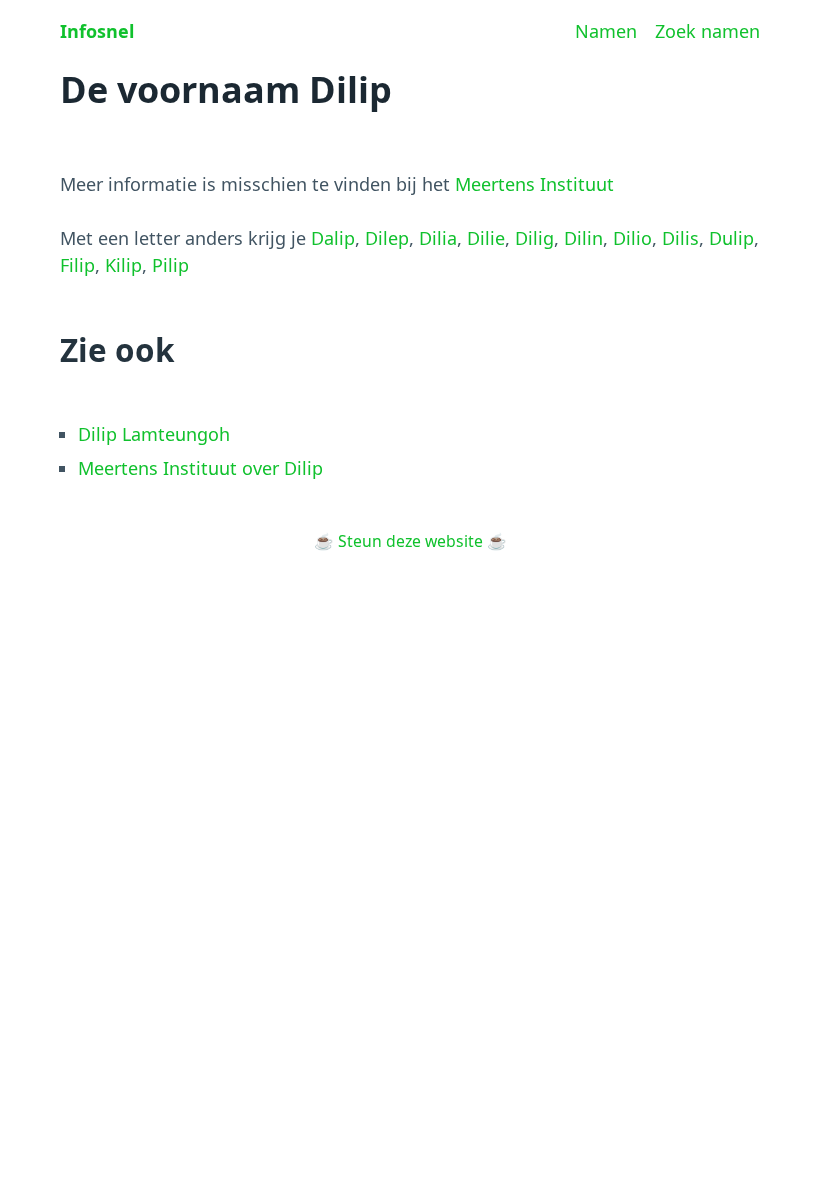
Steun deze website (410, 541)
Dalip (333, 238)
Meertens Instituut (534, 184)
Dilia (438, 238)
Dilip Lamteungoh (154, 434)
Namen (606, 31)
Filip (77, 265)
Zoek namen (707, 31)
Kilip (123, 265)
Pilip (170, 265)
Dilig (534, 238)
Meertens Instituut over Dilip (200, 468)
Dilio (632, 238)
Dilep (387, 238)
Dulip (731, 238)
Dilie (486, 238)
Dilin (583, 238)
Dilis (680, 238)
